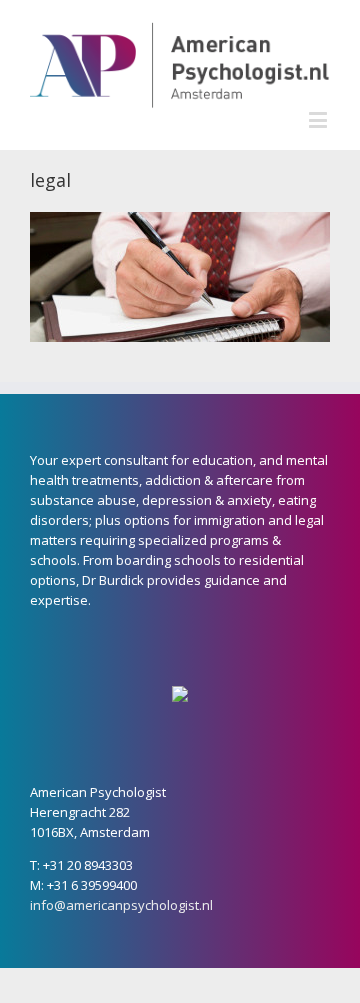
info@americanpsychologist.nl (121, 905)
